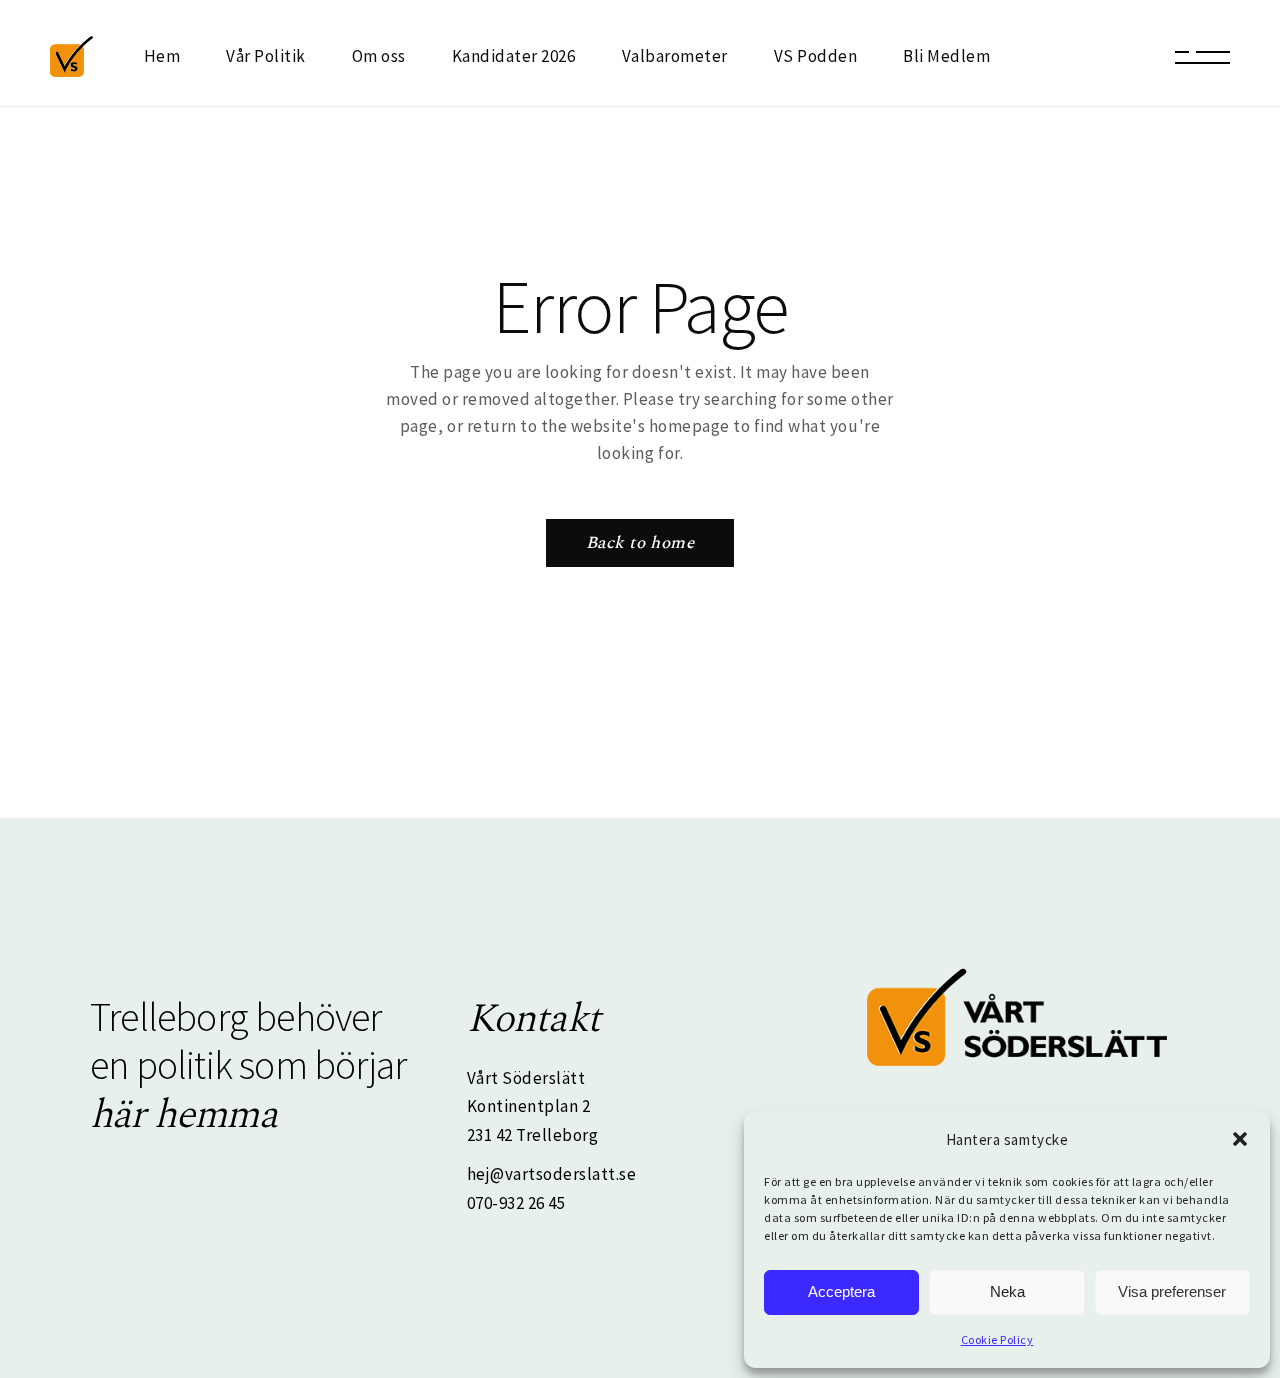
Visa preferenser (1172, 1291)
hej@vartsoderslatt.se (552, 1174)
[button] (1240, 1139)
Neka (1007, 1291)
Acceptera (841, 1291)
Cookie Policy (997, 1339)
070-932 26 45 (516, 1203)
